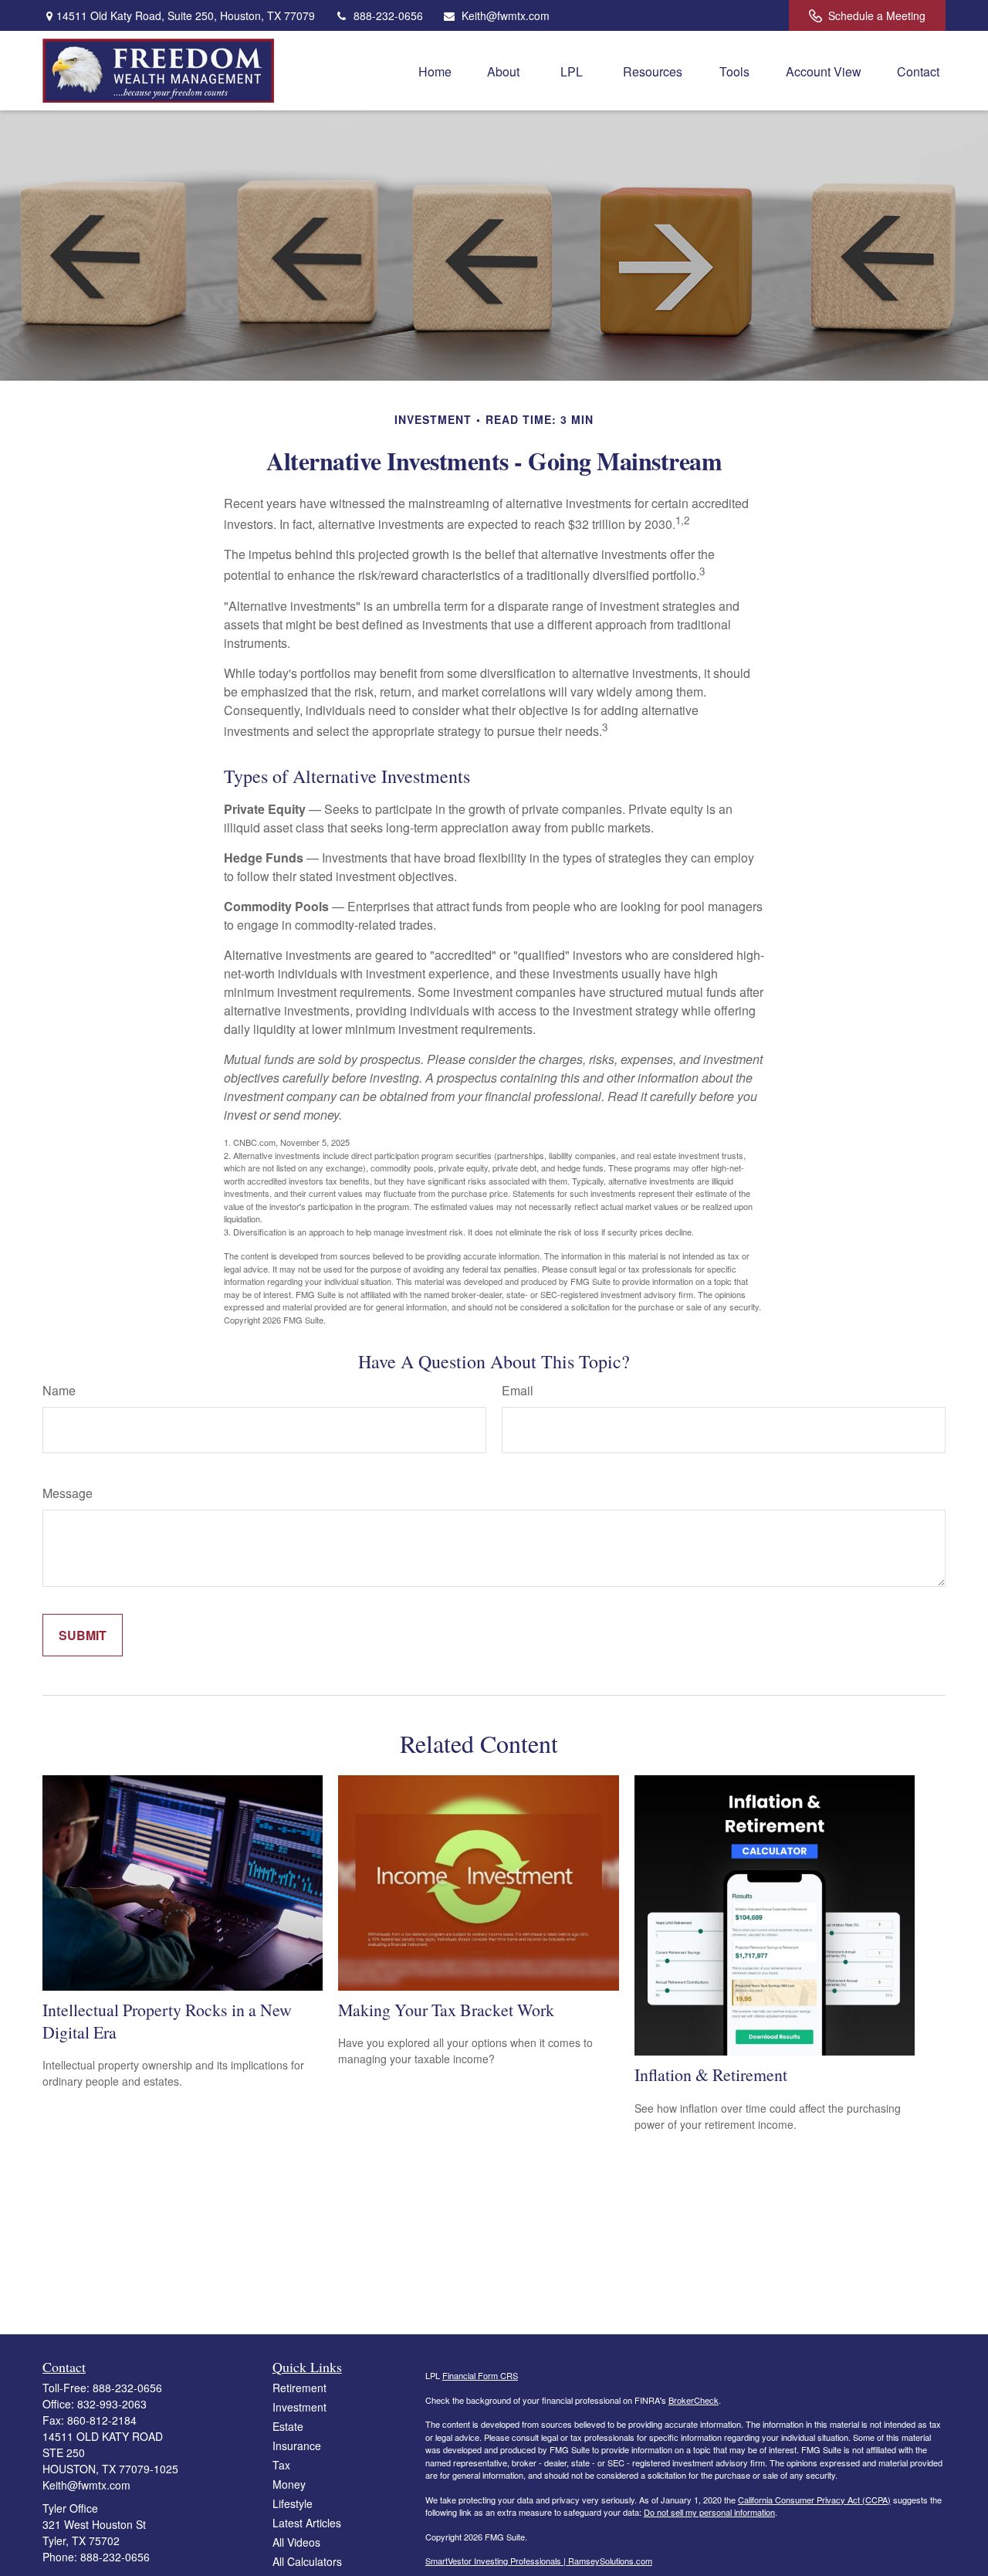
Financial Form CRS (480, 2375)
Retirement (299, 2388)
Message (68, 1493)
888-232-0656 (388, 15)
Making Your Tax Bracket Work (446, 2010)
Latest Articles (307, 2523)
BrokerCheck (694, 2400)
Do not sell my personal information (709, 2512)
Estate (288, 2426)
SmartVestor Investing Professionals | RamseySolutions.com (539, 2561)
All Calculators (307, 2561)
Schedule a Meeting (877, 15)
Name (59, 1390)
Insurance (297, 2446)
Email (518, 1390)
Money (289, 2484)
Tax (281, 2465)
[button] (435, 71)
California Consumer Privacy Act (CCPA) (814, 2500)
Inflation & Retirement (711, 2074)
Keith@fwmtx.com (506, 15)
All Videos (296, 2542)
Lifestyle (293, 2503)
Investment (299, 2407)
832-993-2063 (112, 2404)
